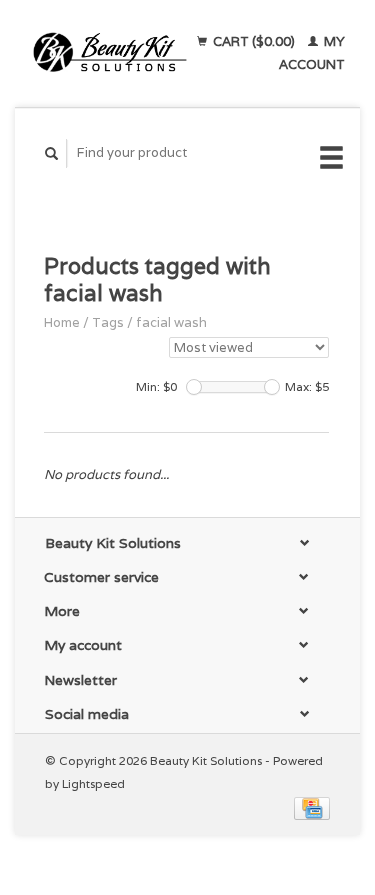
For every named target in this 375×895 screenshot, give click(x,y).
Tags (108, 322)
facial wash (171, 322)
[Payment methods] (312, 807)
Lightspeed (93, 783)
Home (62, 322)
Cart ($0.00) (254, 41)
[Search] (52, 153)
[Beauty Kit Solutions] (110, 53)
